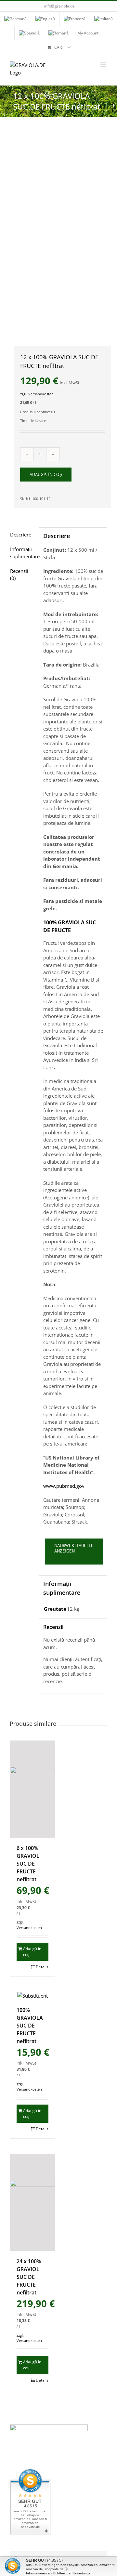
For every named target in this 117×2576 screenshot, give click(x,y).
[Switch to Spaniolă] (29, 33)
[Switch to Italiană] (104, 19)
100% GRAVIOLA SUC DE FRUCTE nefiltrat (30, 2026)
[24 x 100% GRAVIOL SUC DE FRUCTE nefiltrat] (32, 2202)
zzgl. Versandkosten (37, 394)
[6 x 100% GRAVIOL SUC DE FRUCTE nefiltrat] (32, 1789)
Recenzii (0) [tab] (19, 575)
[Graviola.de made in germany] (58, 232)
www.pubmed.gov (64, 1486)
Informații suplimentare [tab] (23, 553)
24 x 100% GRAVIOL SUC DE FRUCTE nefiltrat (29, 2277)
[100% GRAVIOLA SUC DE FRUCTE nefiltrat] (32, 1996)
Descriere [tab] (21, 535)
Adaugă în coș (46, 474)
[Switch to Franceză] (75, 19)
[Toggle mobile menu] (104, 65)
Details (42, 1967)
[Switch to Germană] (15, 19)
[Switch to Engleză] (45, 19)
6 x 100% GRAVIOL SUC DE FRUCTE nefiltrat (28, 1864)
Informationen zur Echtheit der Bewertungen (59, 2573)
